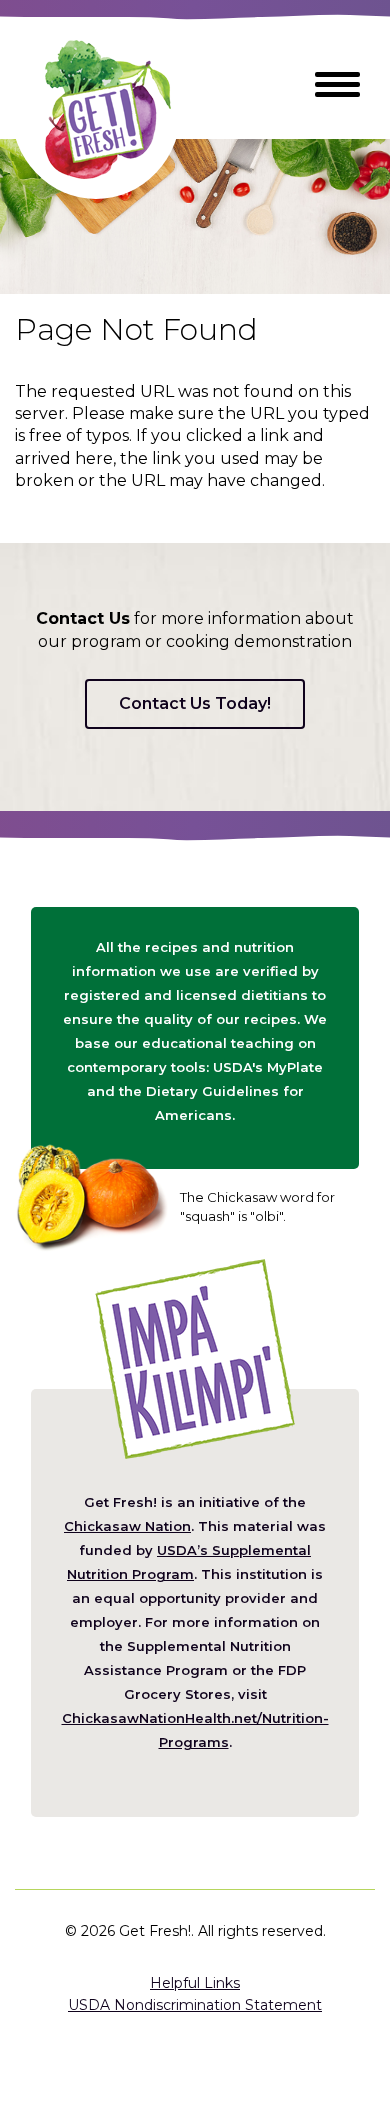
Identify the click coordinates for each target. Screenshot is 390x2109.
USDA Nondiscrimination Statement (195, 2005)
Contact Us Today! (195, 703)
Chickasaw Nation (127, 1526)
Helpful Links (195, 1983)
